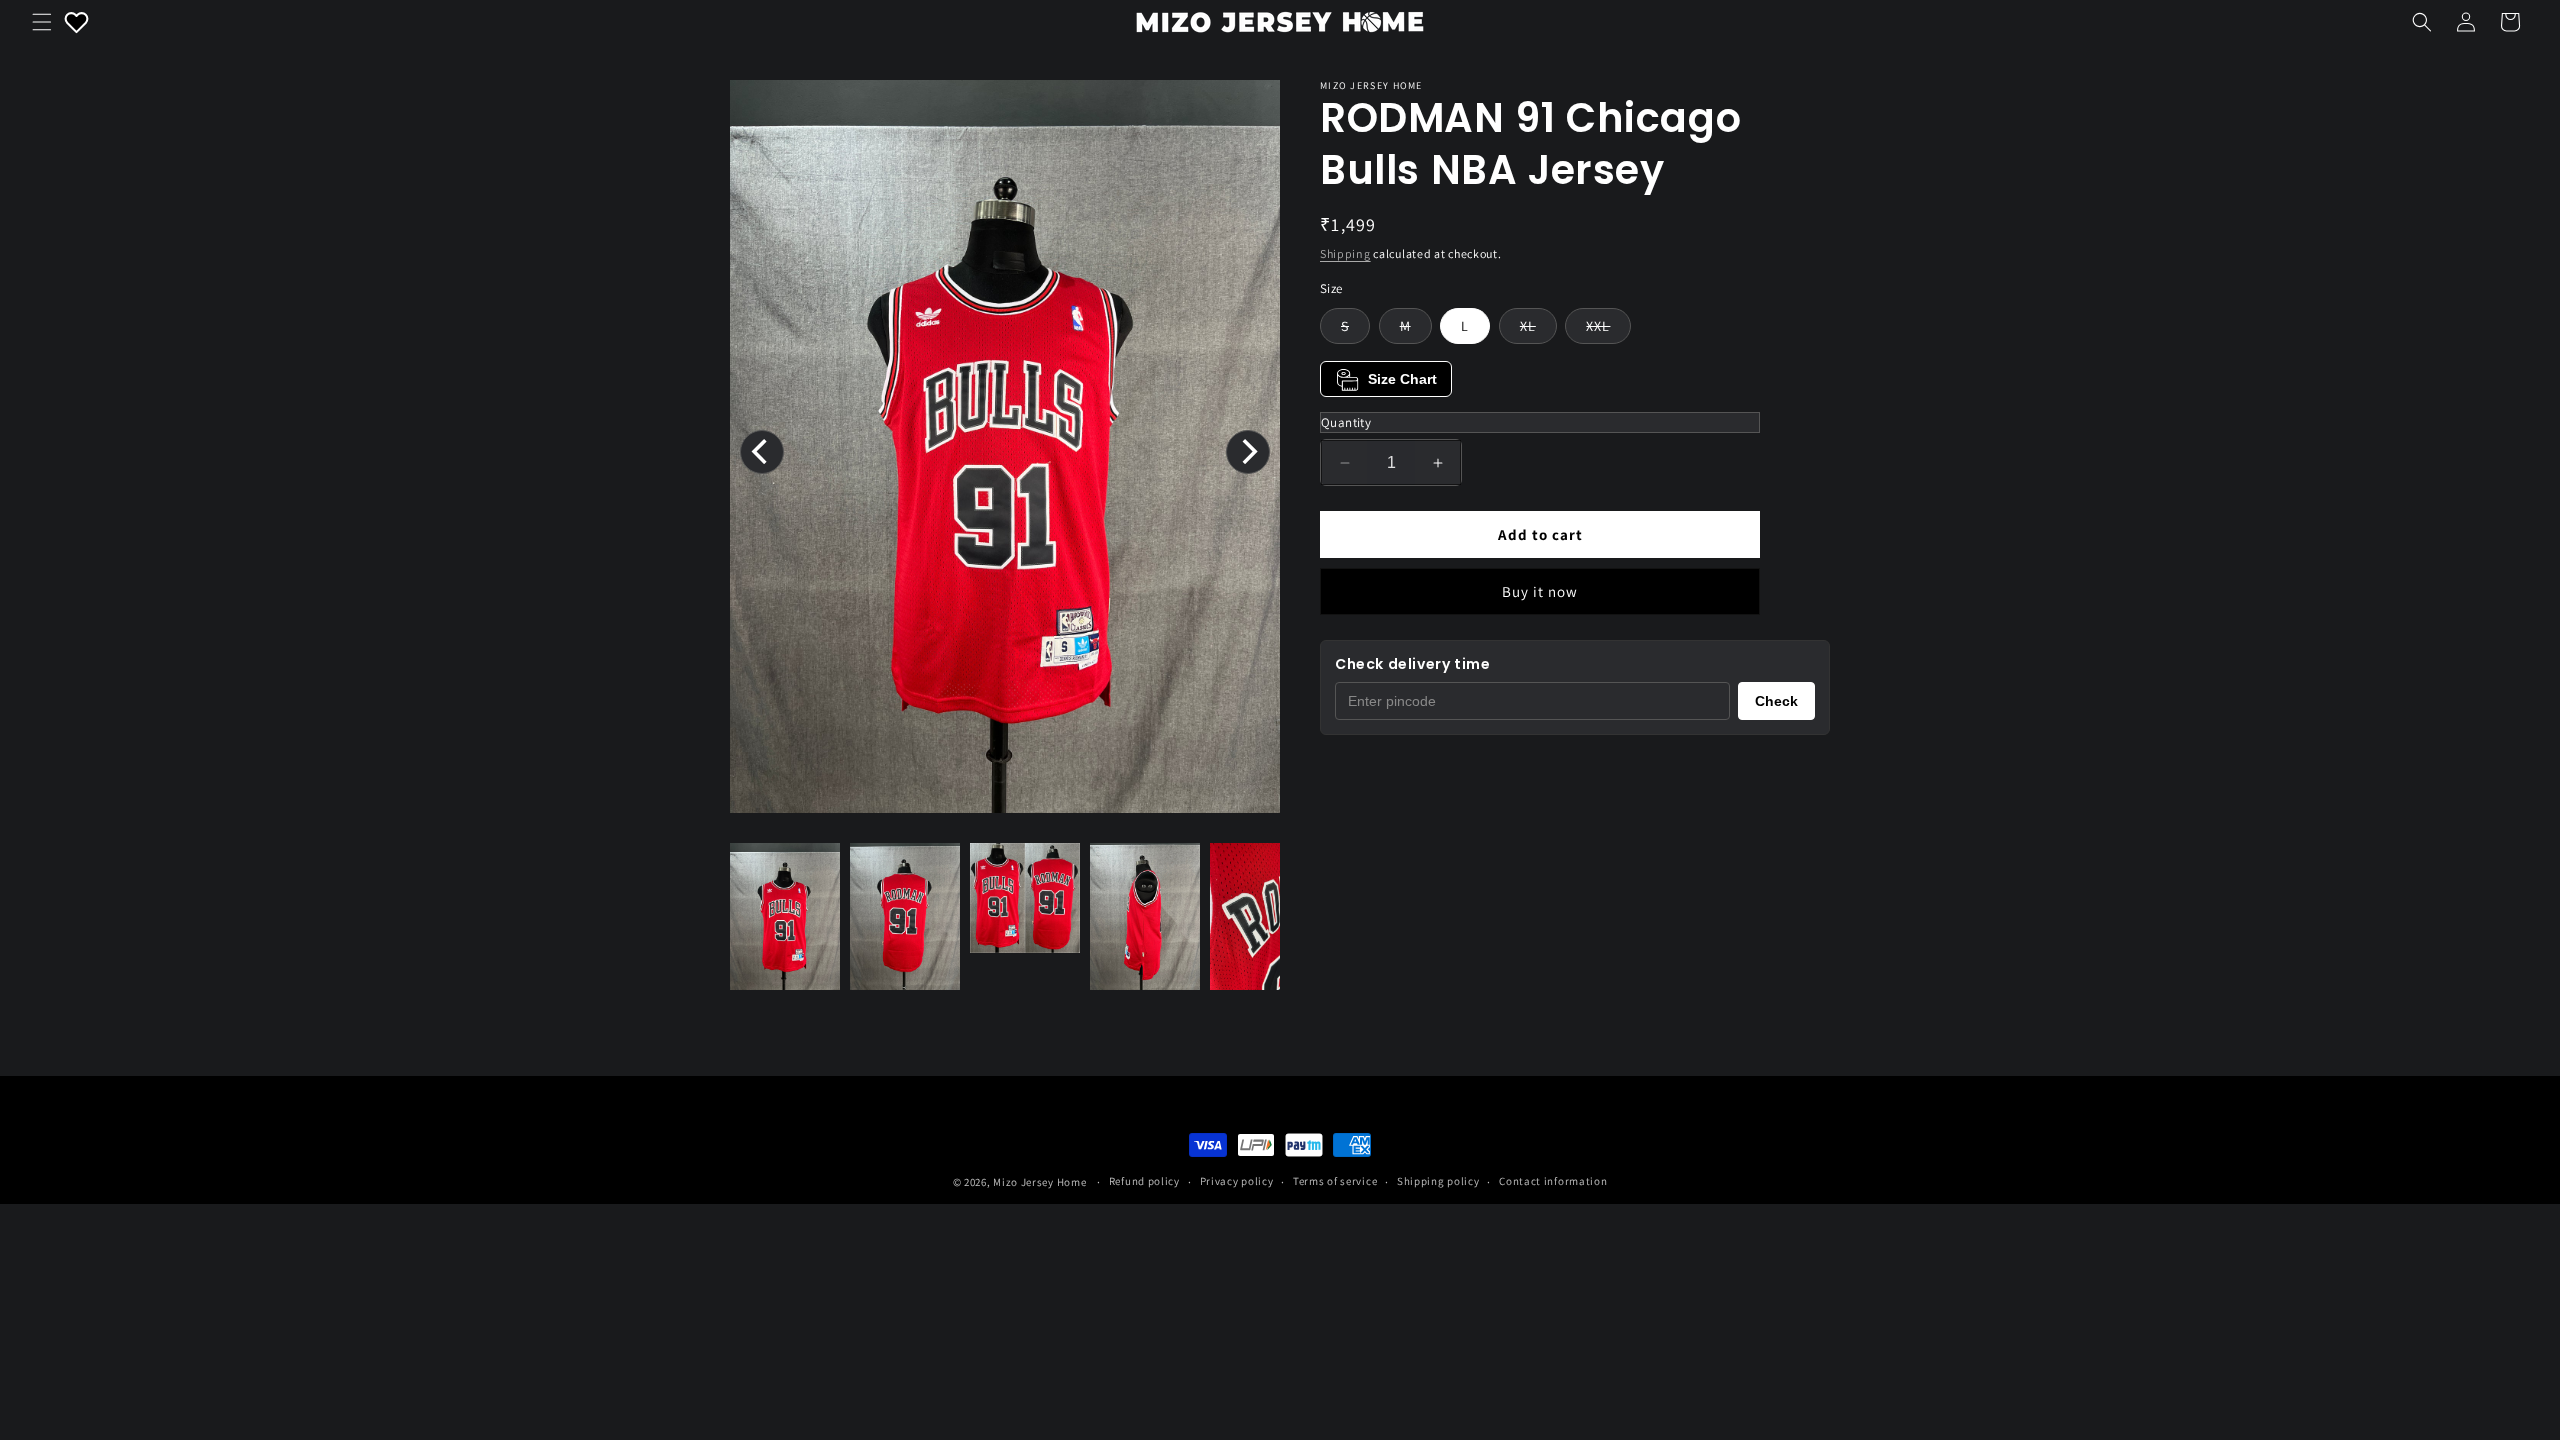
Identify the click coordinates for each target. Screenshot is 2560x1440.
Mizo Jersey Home (1039, 1182)
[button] (42, 22)
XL (1538, 330)
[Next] (1248, 452)
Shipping (1345, 253)
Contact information (1553, 1181)
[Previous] (762, 452)
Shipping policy (1438, 1181)
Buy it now (1540, 591)
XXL (1608, 330)
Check (1776, 701)
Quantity (1346, 422)
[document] (1005, 451)
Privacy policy (1237, 1181)
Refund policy (1144, 1181)
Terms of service (1335, 1181)
